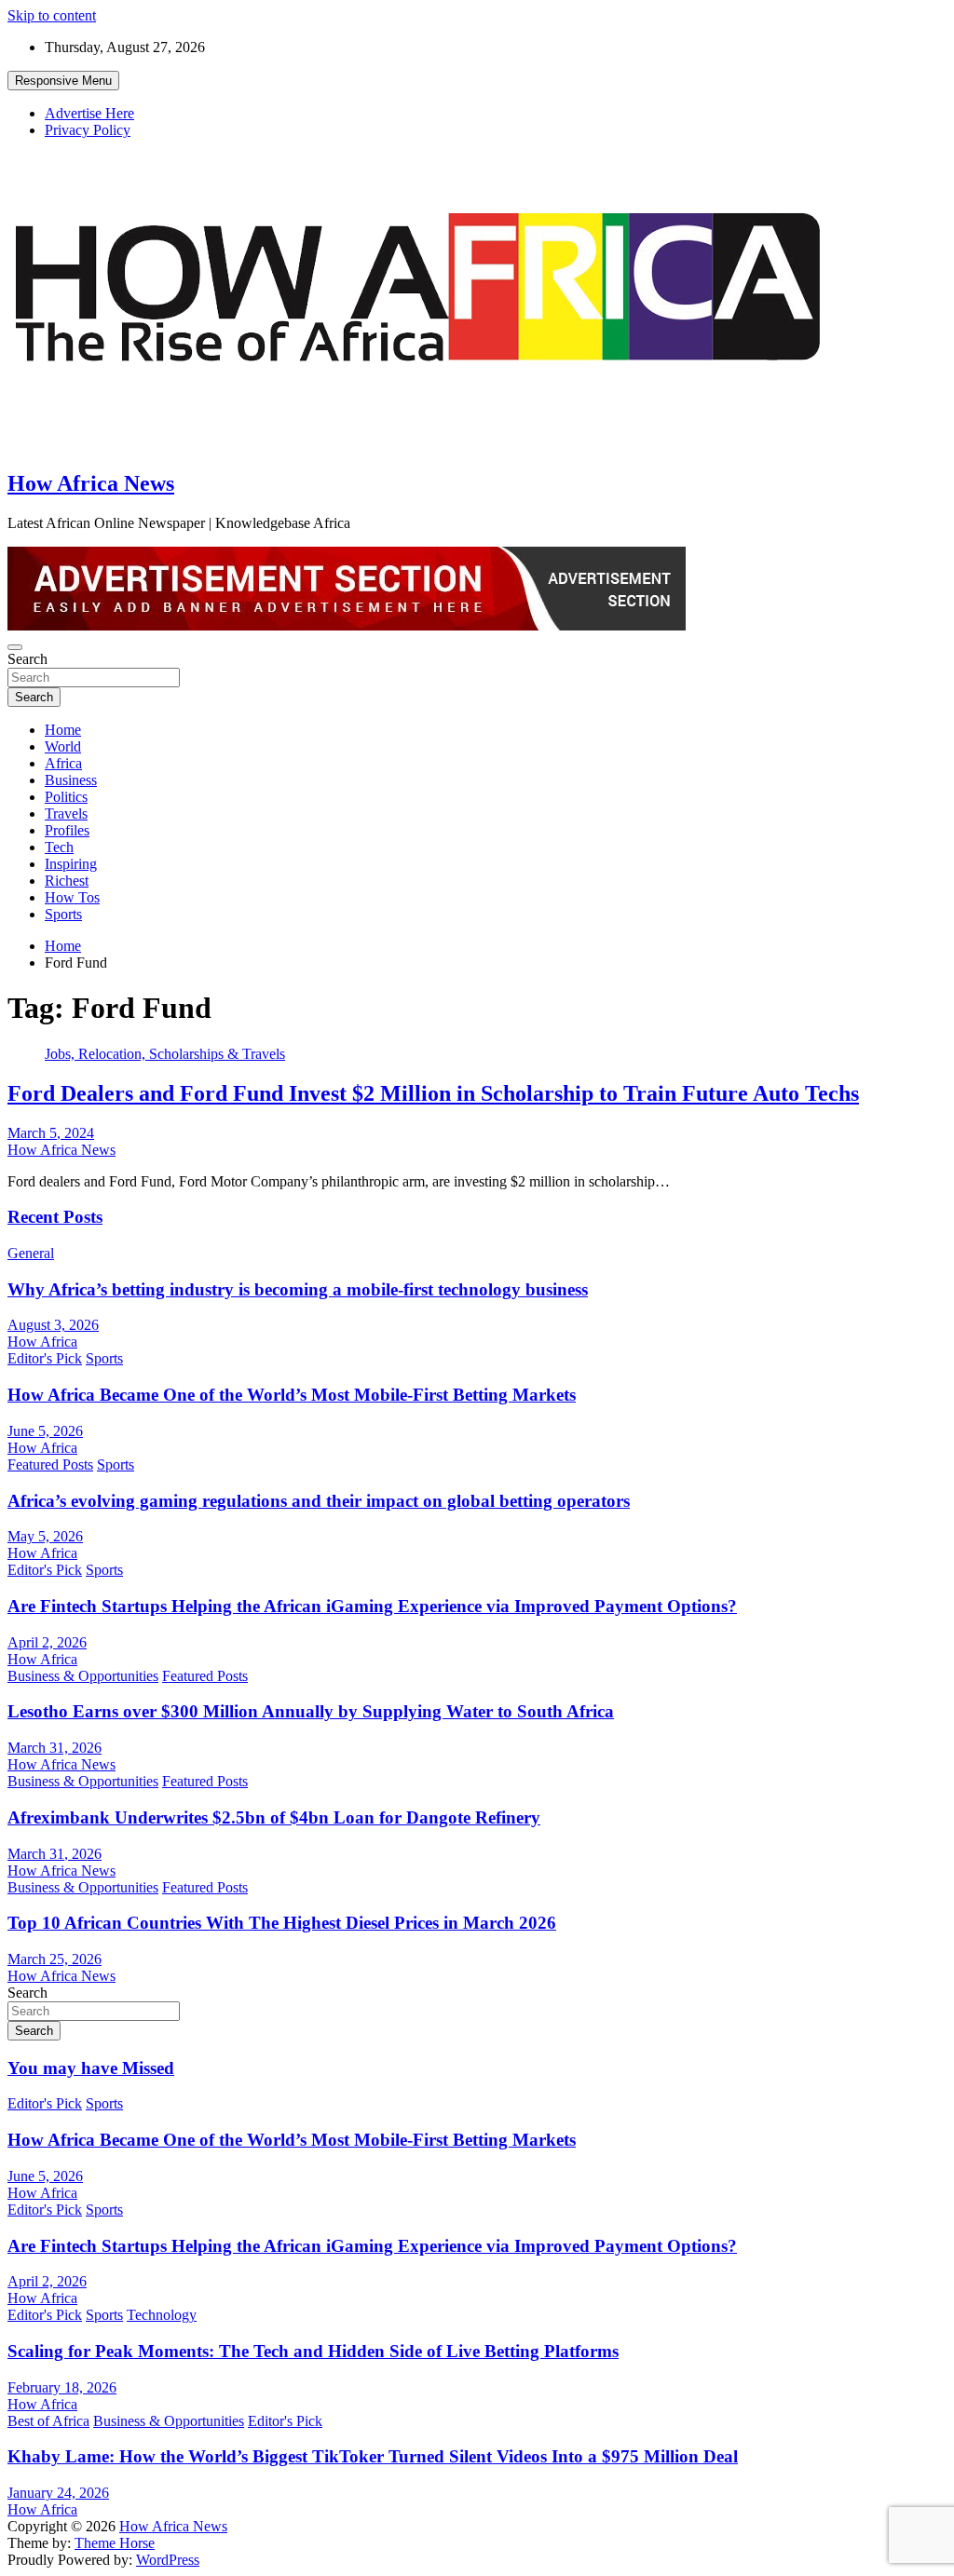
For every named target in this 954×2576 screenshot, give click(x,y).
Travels (66, 813)
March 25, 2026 (55, 1959)
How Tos (72, 897)
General (31, 1253)
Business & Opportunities (83, 1676)
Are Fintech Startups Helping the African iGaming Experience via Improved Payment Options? (372, 1606)
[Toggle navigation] (15, 647)
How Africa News (91, 483)
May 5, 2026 (45, 1536)
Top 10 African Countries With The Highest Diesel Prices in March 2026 (282, 1923)
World (63, 746)
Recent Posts (55, 1217)
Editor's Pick (45, 1358)
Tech (59, 847)
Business (71, 780)
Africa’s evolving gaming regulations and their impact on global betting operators (319, 1501)
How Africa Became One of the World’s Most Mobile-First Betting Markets (292, 1395)
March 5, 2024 (51, 1133)
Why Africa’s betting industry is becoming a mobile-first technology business (298, 1289)
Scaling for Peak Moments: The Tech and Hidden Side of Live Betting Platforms (313, 2351)
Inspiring (71, 864)
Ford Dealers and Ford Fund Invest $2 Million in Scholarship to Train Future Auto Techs (433, 1093)
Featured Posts (50, 1464)
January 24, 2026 (58, 2493)
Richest (67, 881)
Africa (63, 763)
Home (63, 730)
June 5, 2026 (45, 1431)
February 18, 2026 (62, 2387)
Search (27, 659)
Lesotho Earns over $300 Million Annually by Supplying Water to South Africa (311, 1711)
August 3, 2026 (53, 1325)
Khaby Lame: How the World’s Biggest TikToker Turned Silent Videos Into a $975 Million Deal (373, 2456)
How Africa (42, 1342)
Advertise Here (89, 113)
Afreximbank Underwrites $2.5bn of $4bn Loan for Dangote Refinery (274, 1817)
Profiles (67, 830)
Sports (63, 914)
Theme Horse (115, 2543)
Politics (66, 797)
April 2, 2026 (47, 1642)
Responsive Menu (63, 81)
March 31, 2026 (55, 1748)
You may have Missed (91, 2068)
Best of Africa (48, 2421)
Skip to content (52, 15)
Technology (162, 2315)
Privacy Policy (88, 130)
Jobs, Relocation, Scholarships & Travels (165, 1054)
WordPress (168, 2560)
